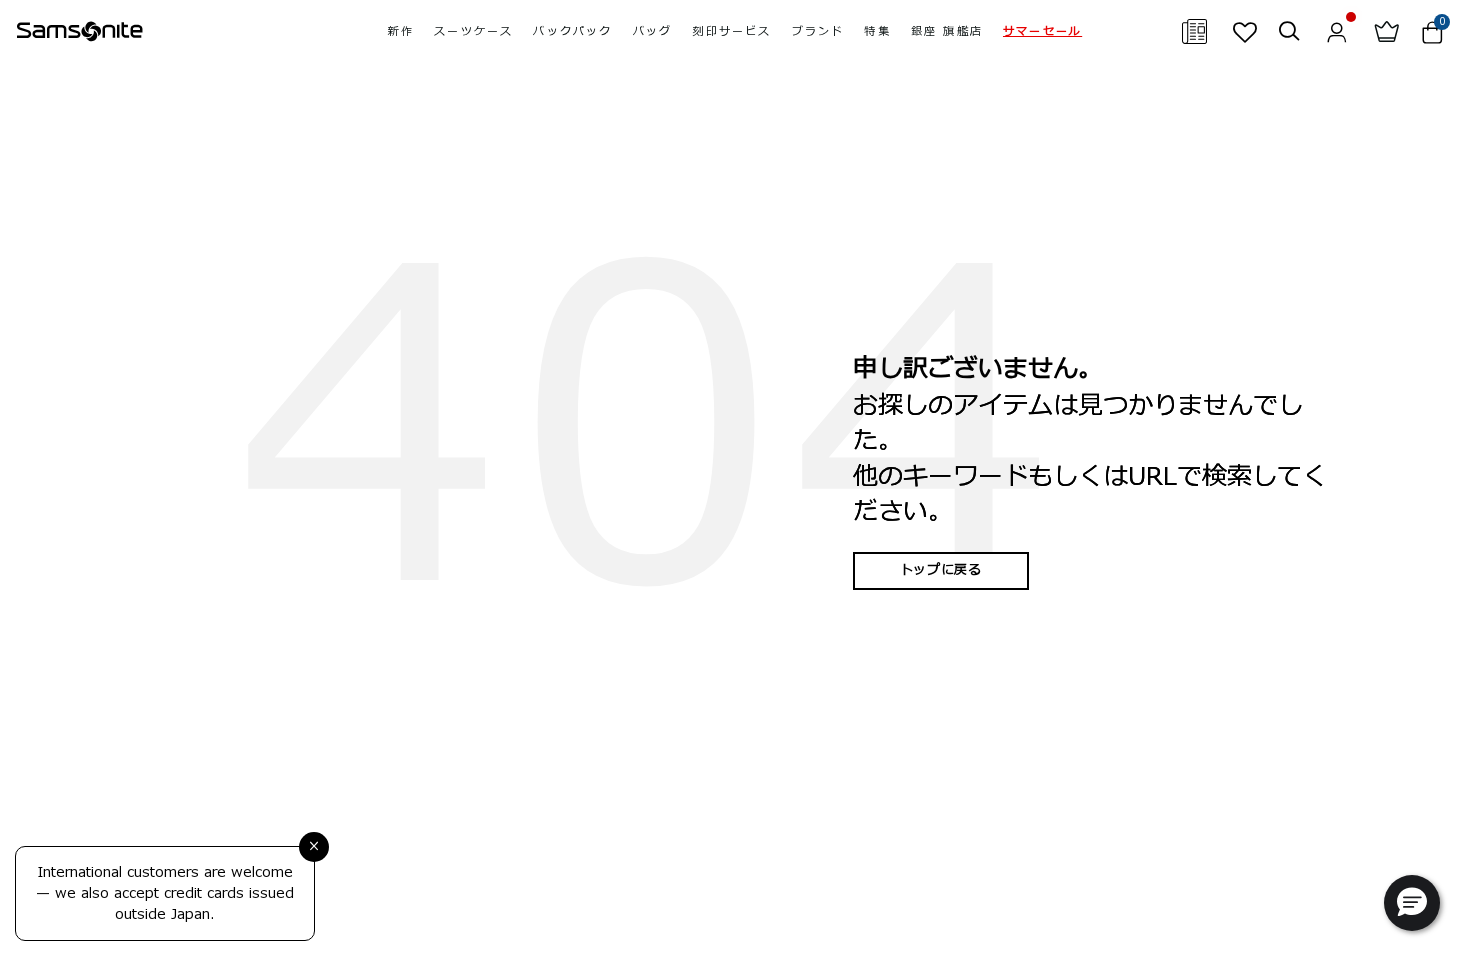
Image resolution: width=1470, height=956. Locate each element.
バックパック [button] (572, 31)
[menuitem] (401, 31)
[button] (1042, 31)
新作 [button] (401, 31)
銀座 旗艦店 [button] (947, 31)
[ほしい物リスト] (1244, 32)
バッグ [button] (653, 31)
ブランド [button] (818, 31)
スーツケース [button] (473, 31)
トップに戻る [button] (941, 570)
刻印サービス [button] (731, 31)
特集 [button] (877, 31)
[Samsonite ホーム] (80, 32)
